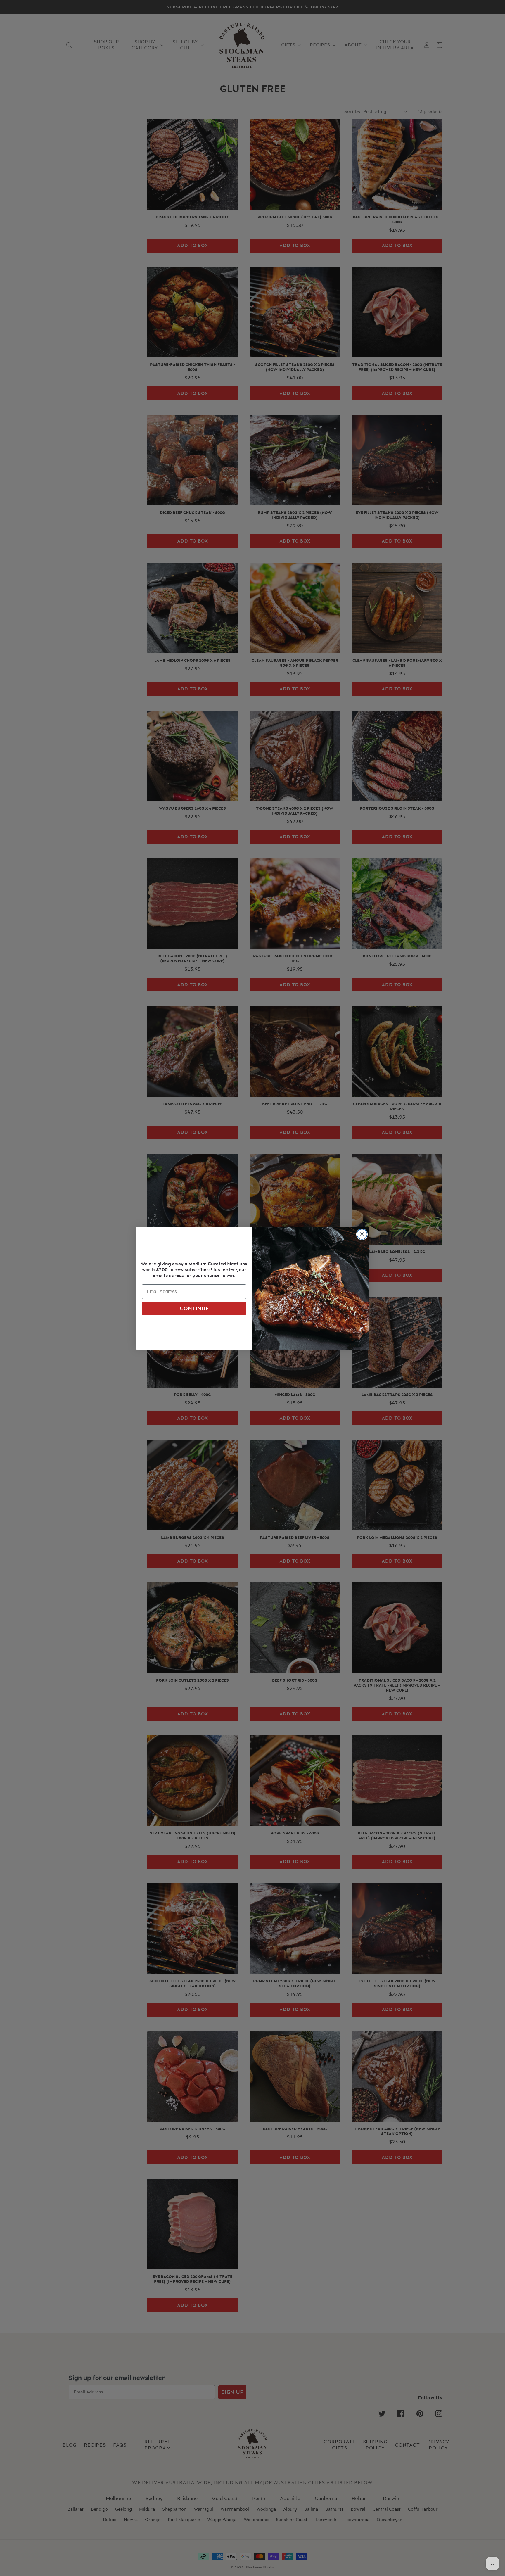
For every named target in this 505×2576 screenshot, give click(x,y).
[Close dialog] (362, 1234)
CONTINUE (194, 1309)
